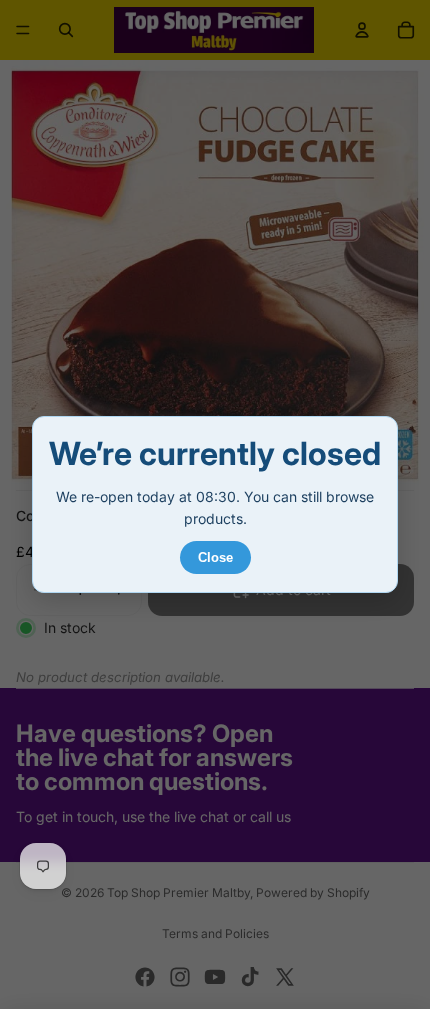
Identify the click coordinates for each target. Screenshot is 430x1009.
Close (215, 557)
